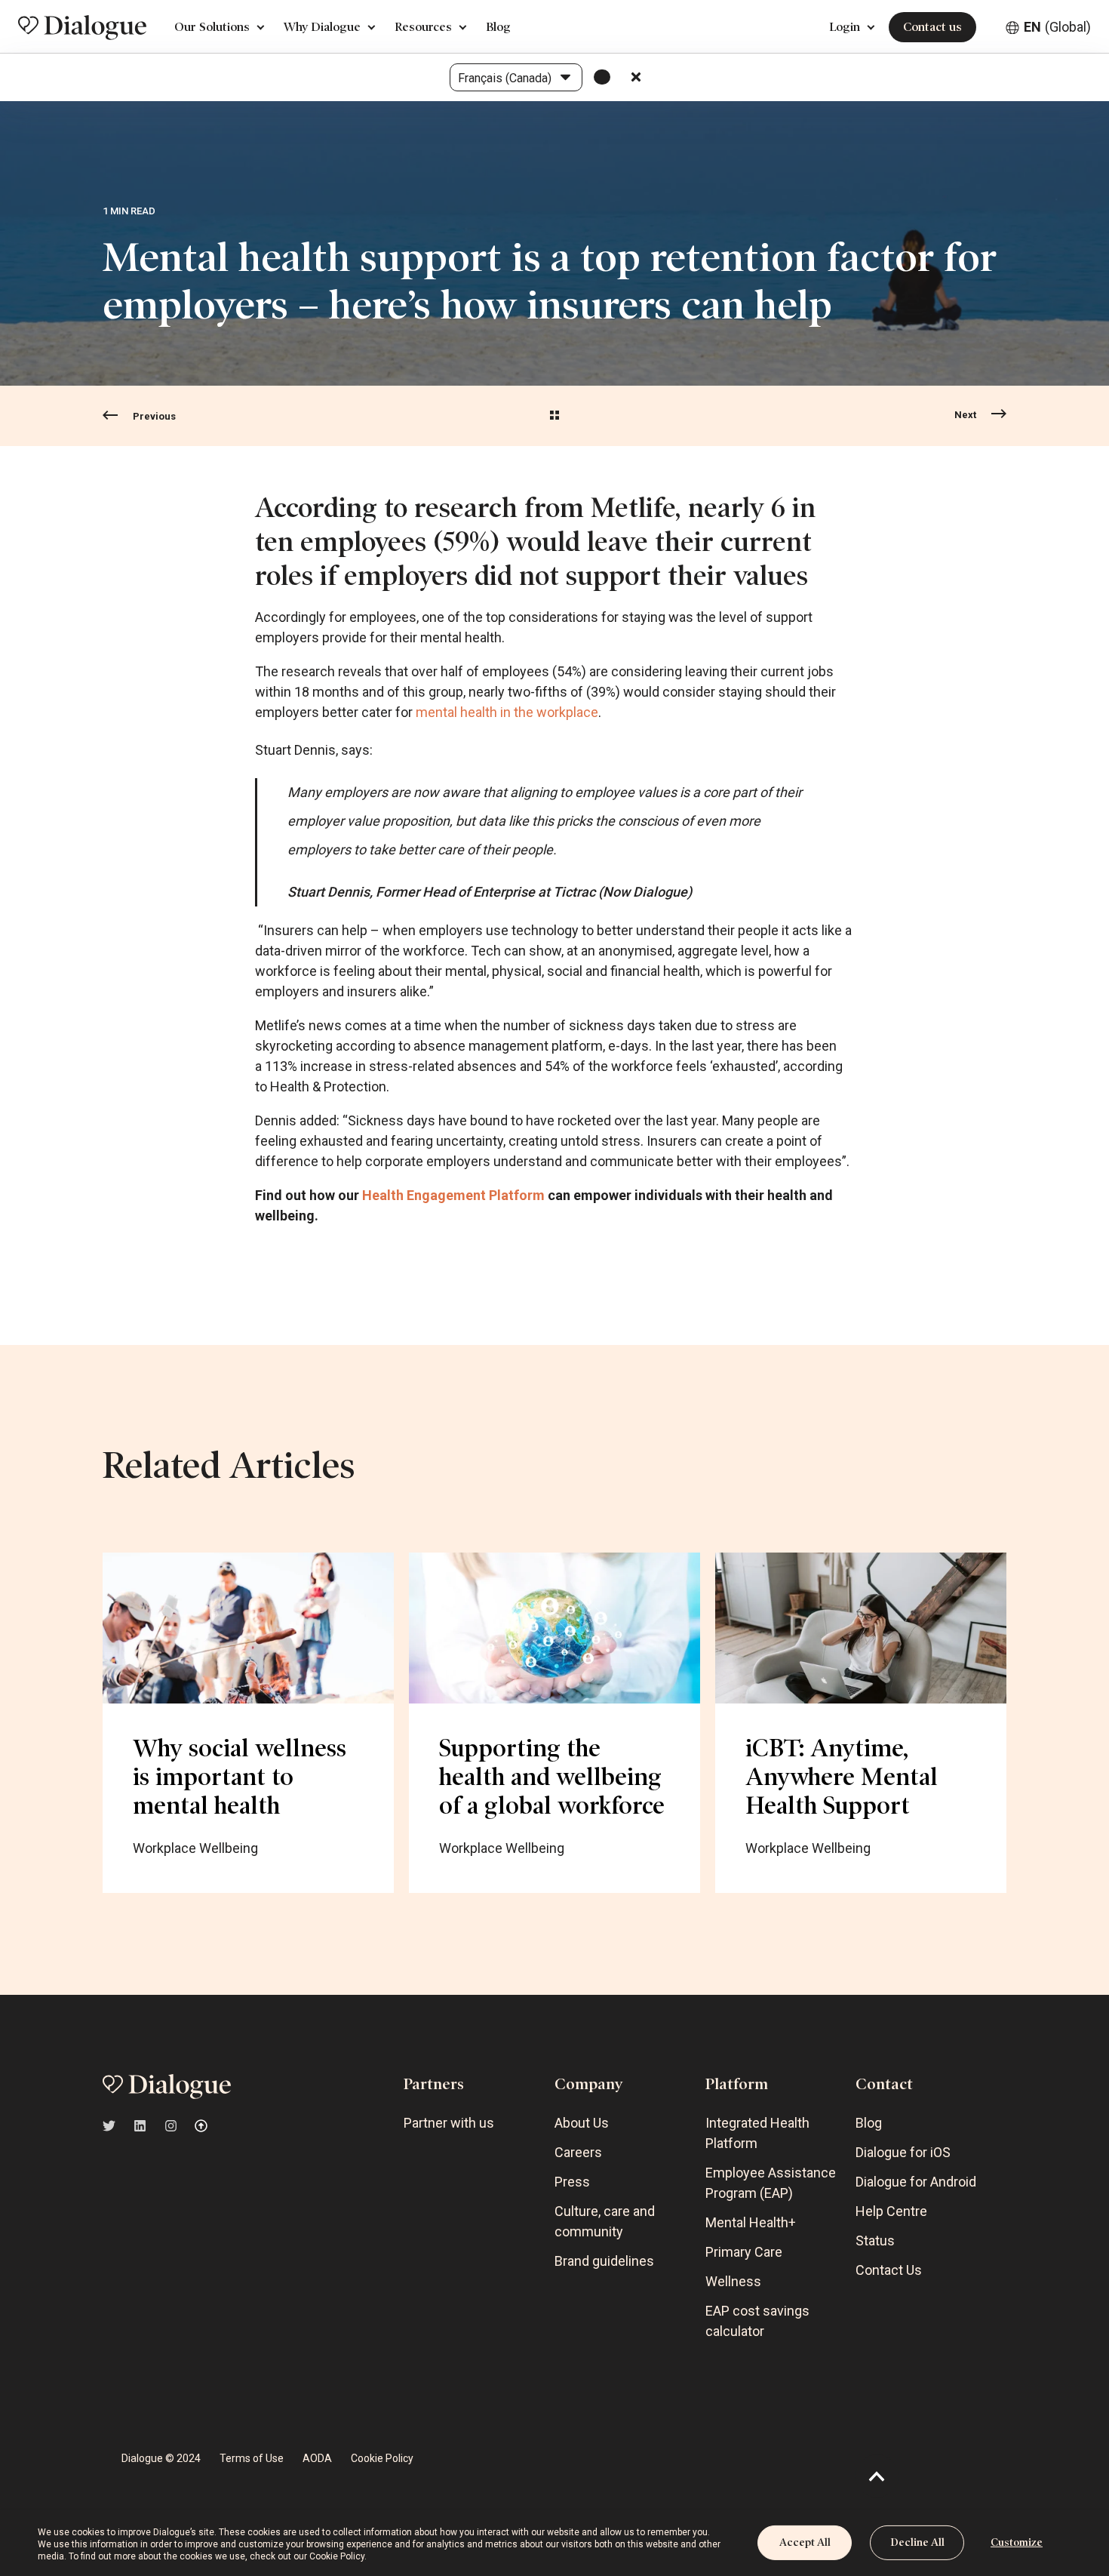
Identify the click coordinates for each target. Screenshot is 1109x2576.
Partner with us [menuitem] (449, 2123)
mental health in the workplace (507, 712)
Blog (498, 27)
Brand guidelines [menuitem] (604, 2261)
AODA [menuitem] (317, 2458)
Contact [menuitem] (884, 2084)
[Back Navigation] (554, 417)
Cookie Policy (337, 2556)
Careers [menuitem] (578, 2152)
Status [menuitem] (875, 2241)
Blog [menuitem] (869, 2123)
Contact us (932, 27)
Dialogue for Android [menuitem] (916, 2182)
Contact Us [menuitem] (889, 2270)
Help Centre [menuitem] (891, 2211)
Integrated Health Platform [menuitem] (757, 2133)
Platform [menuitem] (737, 2084)
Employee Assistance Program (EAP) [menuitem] (771, 2183)
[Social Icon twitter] (114, 2126)
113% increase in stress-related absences (391, 1066)
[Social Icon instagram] (171, 2126)
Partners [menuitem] (434, 2084)
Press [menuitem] (572, 2182)
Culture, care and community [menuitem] (605, 2221)
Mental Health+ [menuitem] (751, 2222)
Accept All (805, 2542)
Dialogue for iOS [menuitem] (903, 2152)
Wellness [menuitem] (733, 2281)
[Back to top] (877, 2476)
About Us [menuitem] (582, 2123)
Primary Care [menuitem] (744, 2252)
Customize (1017, 2542)
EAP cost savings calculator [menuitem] (757, 2321)
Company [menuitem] (589, 2084)
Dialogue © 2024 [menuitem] (161, 2458)
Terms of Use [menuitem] (252, 2458)
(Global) (1057, 27)
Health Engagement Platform (453, 1195)
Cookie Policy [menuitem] (382, 2458)
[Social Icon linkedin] (140, 2126)
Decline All (917, 2542)
